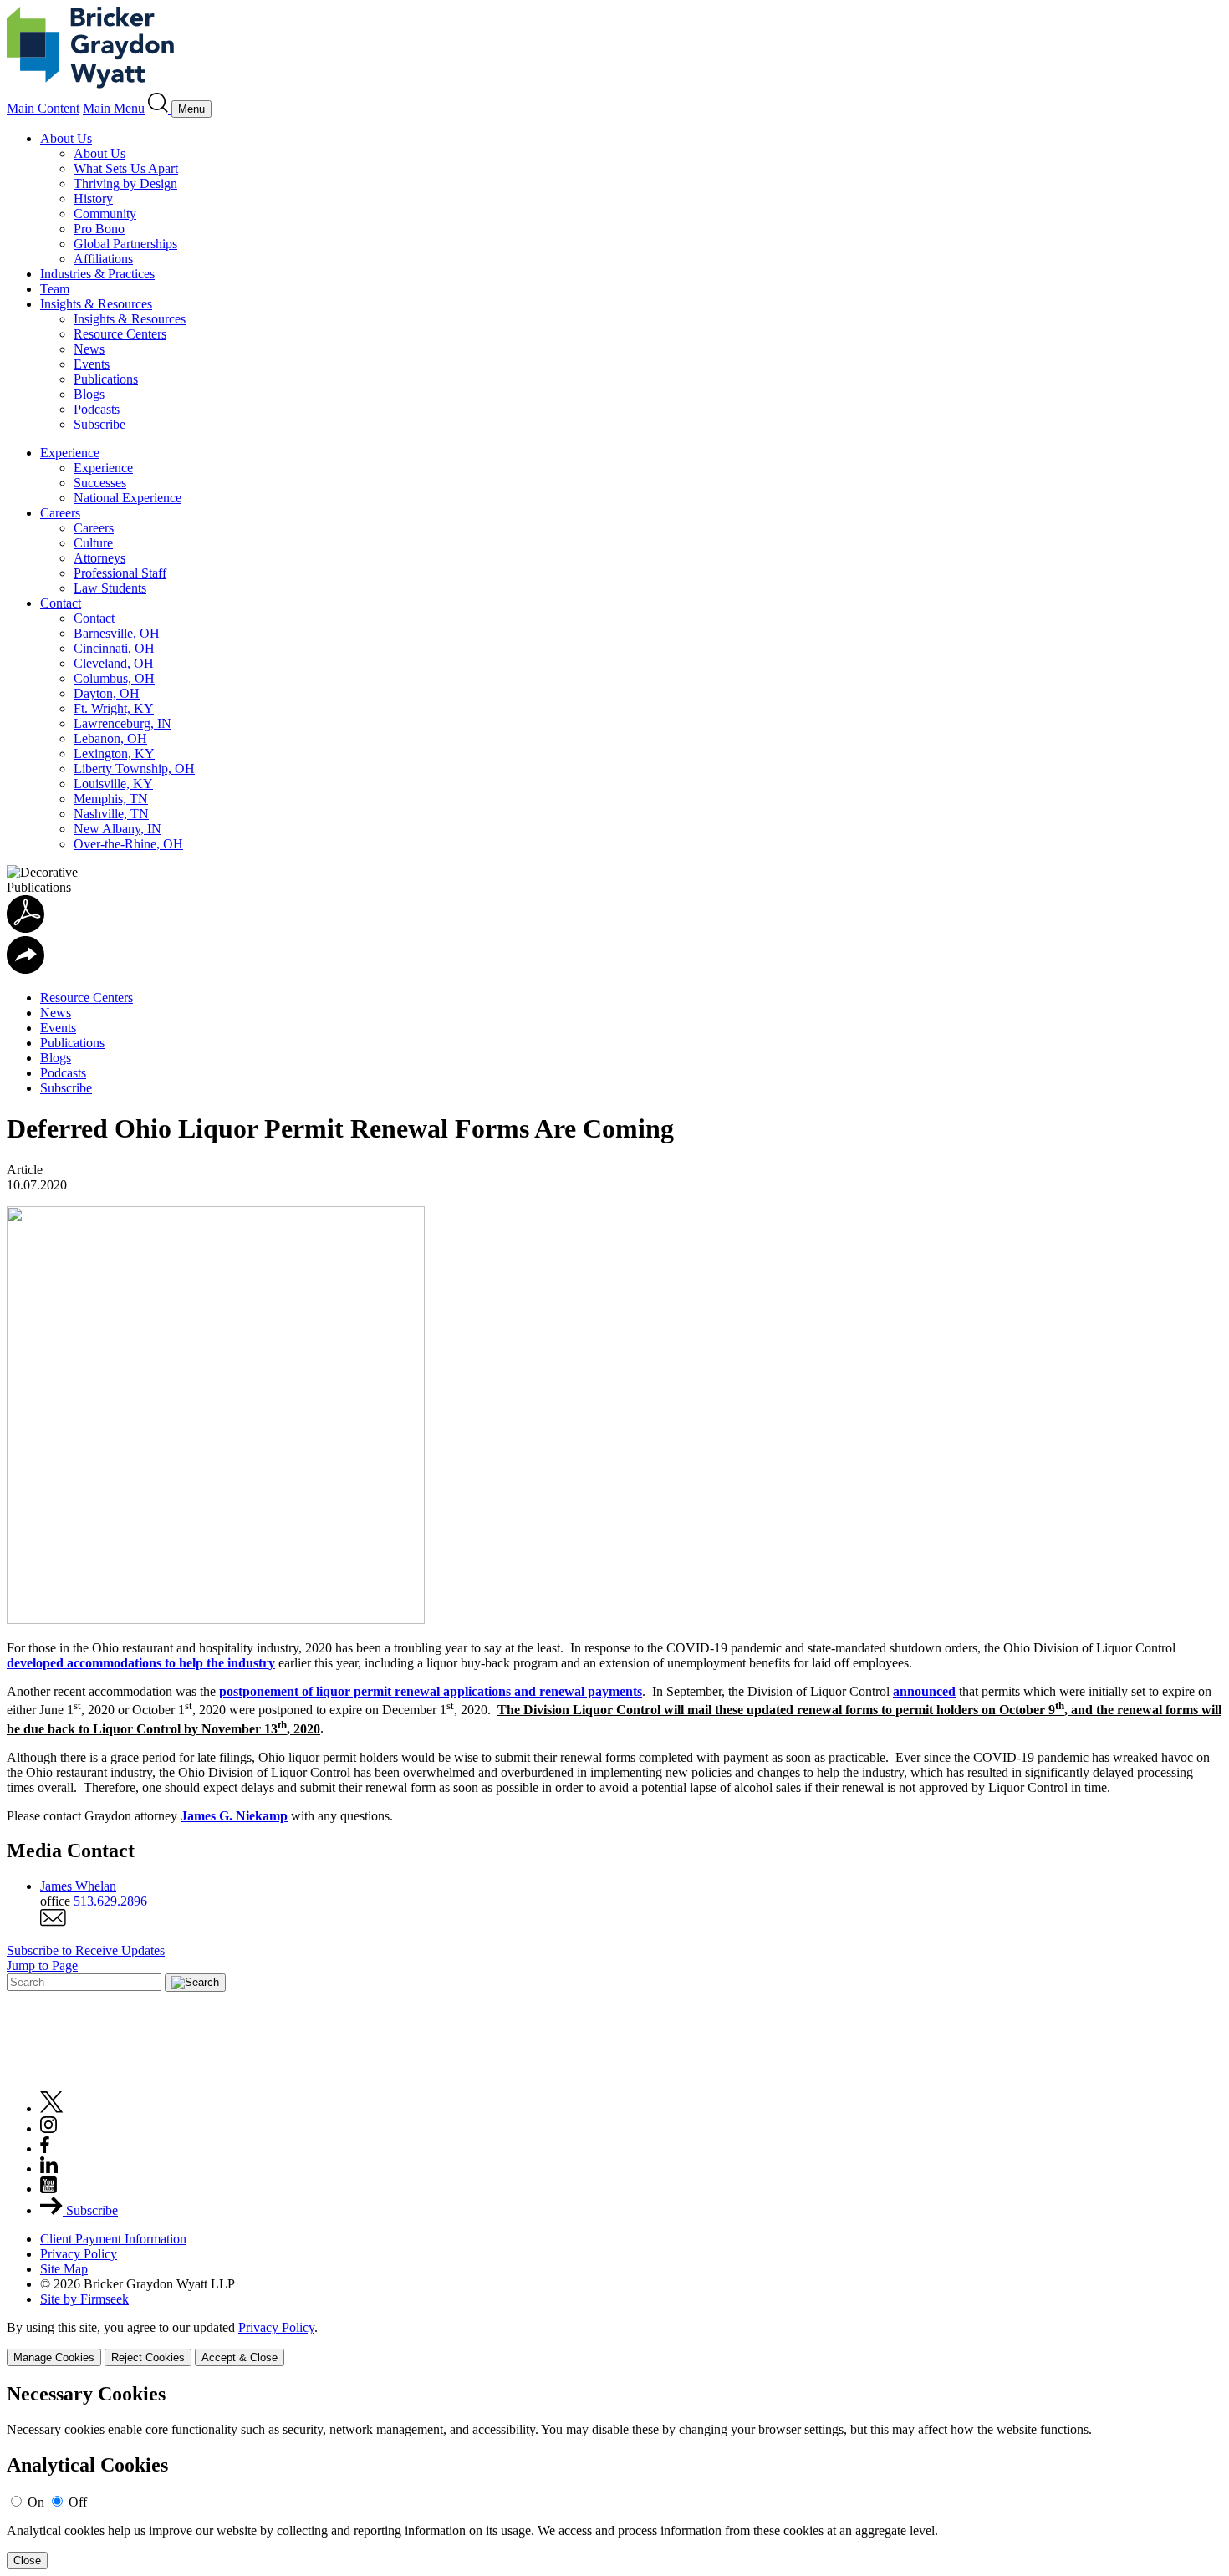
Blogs (89, 394)
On (36, 2502)
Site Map (64, 2269)
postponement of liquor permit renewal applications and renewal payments (431, 1691)
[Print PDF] (25, 928)
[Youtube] (48, 2189)
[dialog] (614, 2343)
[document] (614, 2476)
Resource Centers (120, 334)
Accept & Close (240, 2357)
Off (78, 2502)
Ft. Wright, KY (114, 708)
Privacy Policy (79, 2254)
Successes (100, 483)
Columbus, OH (114, 678)
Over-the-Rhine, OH (128, 844)
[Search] (160, 108)
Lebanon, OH (110, 738)
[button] (25, 969)
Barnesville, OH (117, 633)
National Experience (127, 498)
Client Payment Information (113, 2239)
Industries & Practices (97, 274)
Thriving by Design (125, 183)
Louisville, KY (113, 784)
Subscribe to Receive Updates (86, 1950)
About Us (66, 138)
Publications (106, 379)
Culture (93, 543)
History (93, 199)
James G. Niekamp (234, 1816)
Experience (70, 453)
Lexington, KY (114, 753)
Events (92, 364)
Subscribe (99, 424)
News (89, 349)
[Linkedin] (49, 2169)
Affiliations (103, 259)
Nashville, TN (111, 814)
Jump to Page (42, 1965)
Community (105, 214)
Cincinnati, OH (114, 648)
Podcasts (97, 409)
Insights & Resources (96, 304)
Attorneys (99, 558)
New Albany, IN (117, 829)
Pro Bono (99, 229)
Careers (60, 513)
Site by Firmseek (84, 2299)
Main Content (43, 108)
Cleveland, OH (114, 663)
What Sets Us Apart (126, 168)
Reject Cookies (148, 2357)
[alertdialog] (614, 2476)
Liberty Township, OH (134, 769)
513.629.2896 (110, 1901)
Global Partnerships (125, 244)
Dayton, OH (107, 693)
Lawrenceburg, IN (122, 723)
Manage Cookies (54, 2357)
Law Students (110, 588)
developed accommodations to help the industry (141, 1663)
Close (27, 2561)
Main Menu (114, 108)
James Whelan (78, 1886)
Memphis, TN (111, 799)
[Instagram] (49, 2128)
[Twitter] (52, 2108)
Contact (61, 603)
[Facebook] (45, 2148)
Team (55, 289)
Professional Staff (120, 573)
